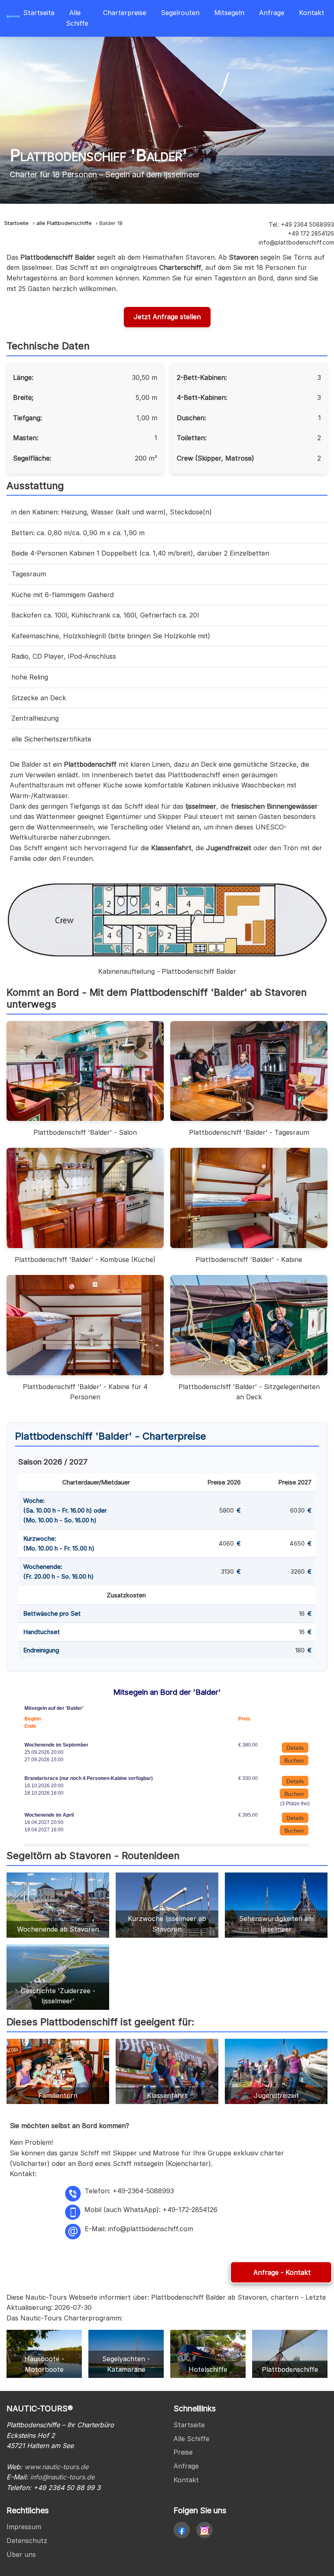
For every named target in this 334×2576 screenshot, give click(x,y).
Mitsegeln (229, 13)
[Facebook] (182, 2530)
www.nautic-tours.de (56, 2467)
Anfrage (272, 13)
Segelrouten (180, 13)
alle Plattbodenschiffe (64, 223)
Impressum (24, 2527)
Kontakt (312, 13)
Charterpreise (125, 13)
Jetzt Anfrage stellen (167, 317)
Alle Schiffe (77, 18)
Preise (183, 2452)
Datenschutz (27, 2541)
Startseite (39, 13)
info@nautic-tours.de (62, 2477)
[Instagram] (204, 2530)
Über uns (21, 2554)
